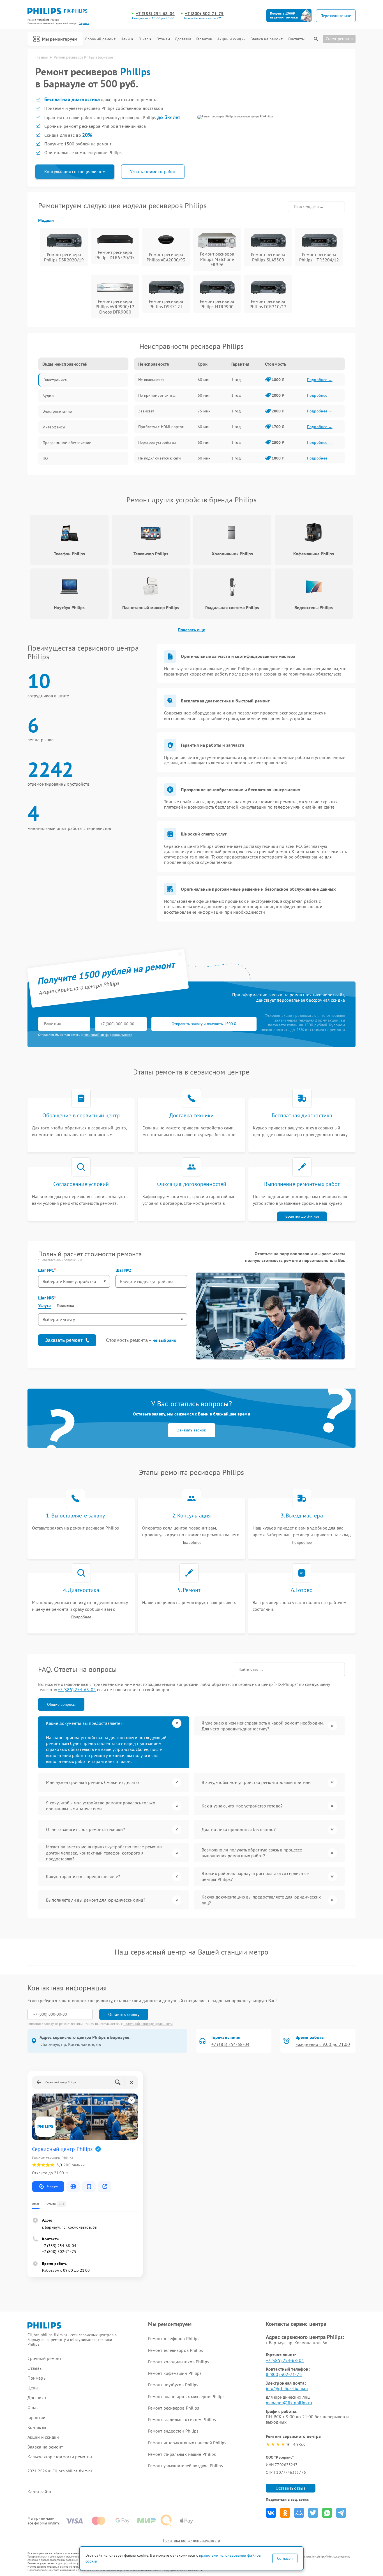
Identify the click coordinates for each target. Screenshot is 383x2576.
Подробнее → (320, 380)
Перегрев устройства (157, 442)
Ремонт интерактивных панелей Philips (187, 2443)
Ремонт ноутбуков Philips (173, 2385)
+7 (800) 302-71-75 (204, 14)
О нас (144, 39)
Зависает (146, 411)
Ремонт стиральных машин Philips (182, 2454)
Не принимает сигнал (157, 395)
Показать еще (191, 630)
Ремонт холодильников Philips (179, 2362)
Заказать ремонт (64, 1340)
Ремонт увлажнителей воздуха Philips (186, 2466)
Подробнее (191, 1543)
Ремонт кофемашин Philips (175, 2373)
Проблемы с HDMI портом (161, 427)
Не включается (151, 380)
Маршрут (53, 2186)
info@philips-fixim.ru (287, 2388)
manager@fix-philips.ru (289, 2403)
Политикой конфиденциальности (148, 2024)
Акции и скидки (231, 39)
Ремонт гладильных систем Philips (182, 2419)
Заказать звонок (192, 1430)
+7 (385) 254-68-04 (155, 14)
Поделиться (271, 2513)
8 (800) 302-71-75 (284, 2374)
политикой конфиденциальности (108, 1035)
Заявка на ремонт (267, 39)
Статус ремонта (339, 39)
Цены (125, 39)
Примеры (37, 2378)
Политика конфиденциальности (191, 2540)
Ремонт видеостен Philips (173, 2431)
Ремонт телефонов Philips (174, 2338)
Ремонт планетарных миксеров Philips (186, 2396)
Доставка (183, 39)
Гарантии (204, 39)
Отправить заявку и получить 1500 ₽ (204, 1024)
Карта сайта (39, 2492)
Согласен (285, 2558)
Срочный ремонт (100, 39)
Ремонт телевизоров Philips (176, 2350)
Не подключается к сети (160, 458)
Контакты (296, 39)
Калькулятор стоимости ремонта (60, 2457)
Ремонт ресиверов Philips (174, 2408)
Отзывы (163, 39)
